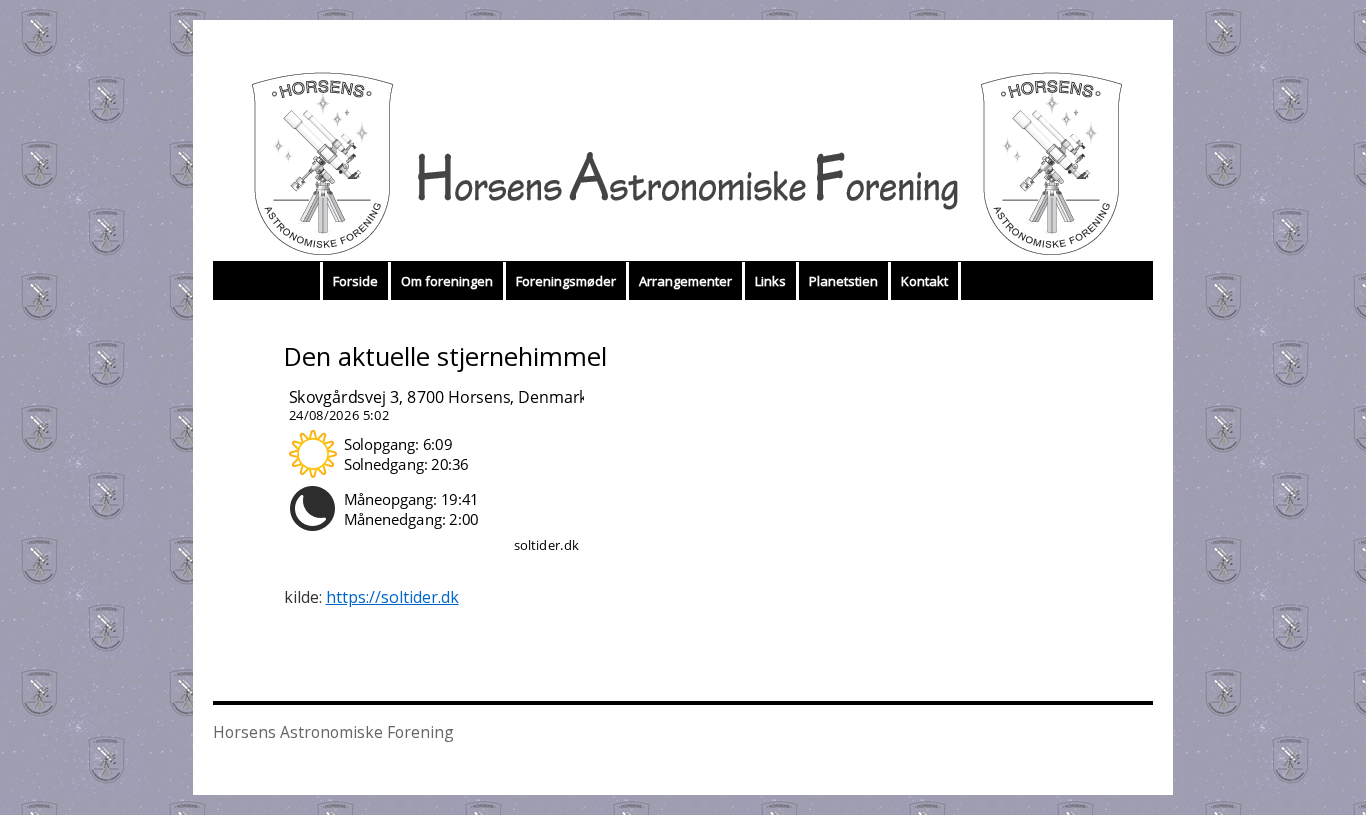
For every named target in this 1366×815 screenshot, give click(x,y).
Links (770, 281)
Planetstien (843, 281)
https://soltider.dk (392, 597)
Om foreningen (447, 281)
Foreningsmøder (566, 281)
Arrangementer (685, 281)
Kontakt (924, 281)
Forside (355, 281)
